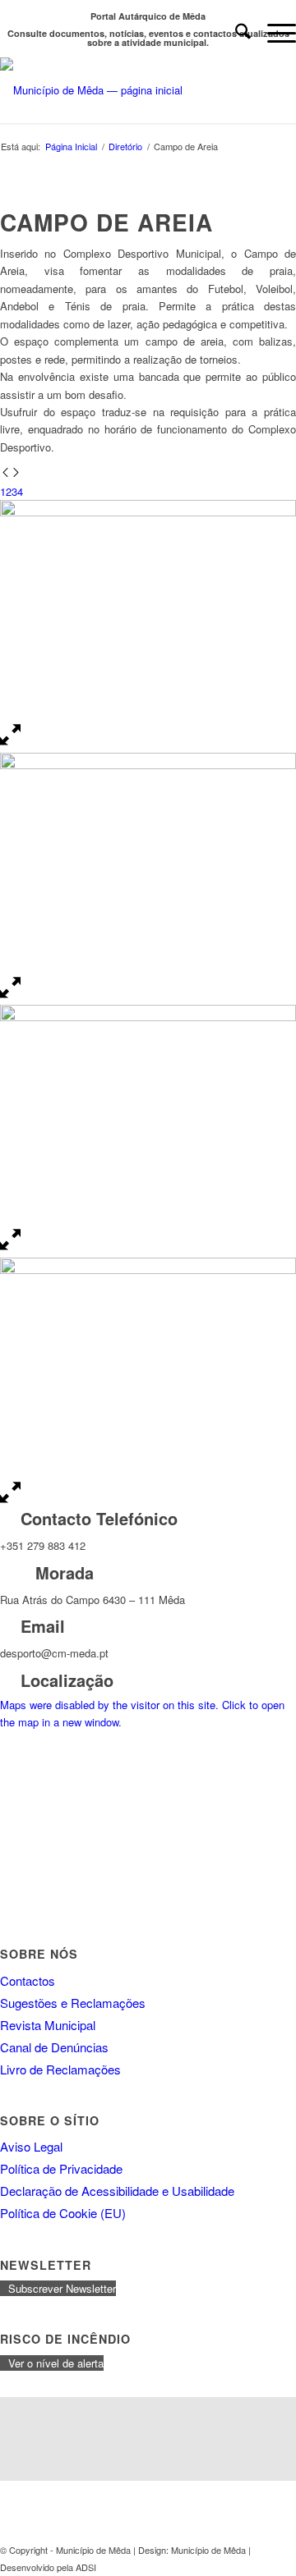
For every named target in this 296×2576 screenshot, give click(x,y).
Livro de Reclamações (60, 2069)
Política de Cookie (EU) (63, 2213)
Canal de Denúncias (54, 2047)
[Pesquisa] (235, 33)
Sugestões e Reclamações (73, 2003)
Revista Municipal (48, 2025)
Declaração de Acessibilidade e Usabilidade (117, 2191)
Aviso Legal (31, 2146)
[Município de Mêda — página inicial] (118, 90)
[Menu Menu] (273, 33)
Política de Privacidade (61, 2168)
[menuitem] (235, 33)
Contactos (28, 1980)
